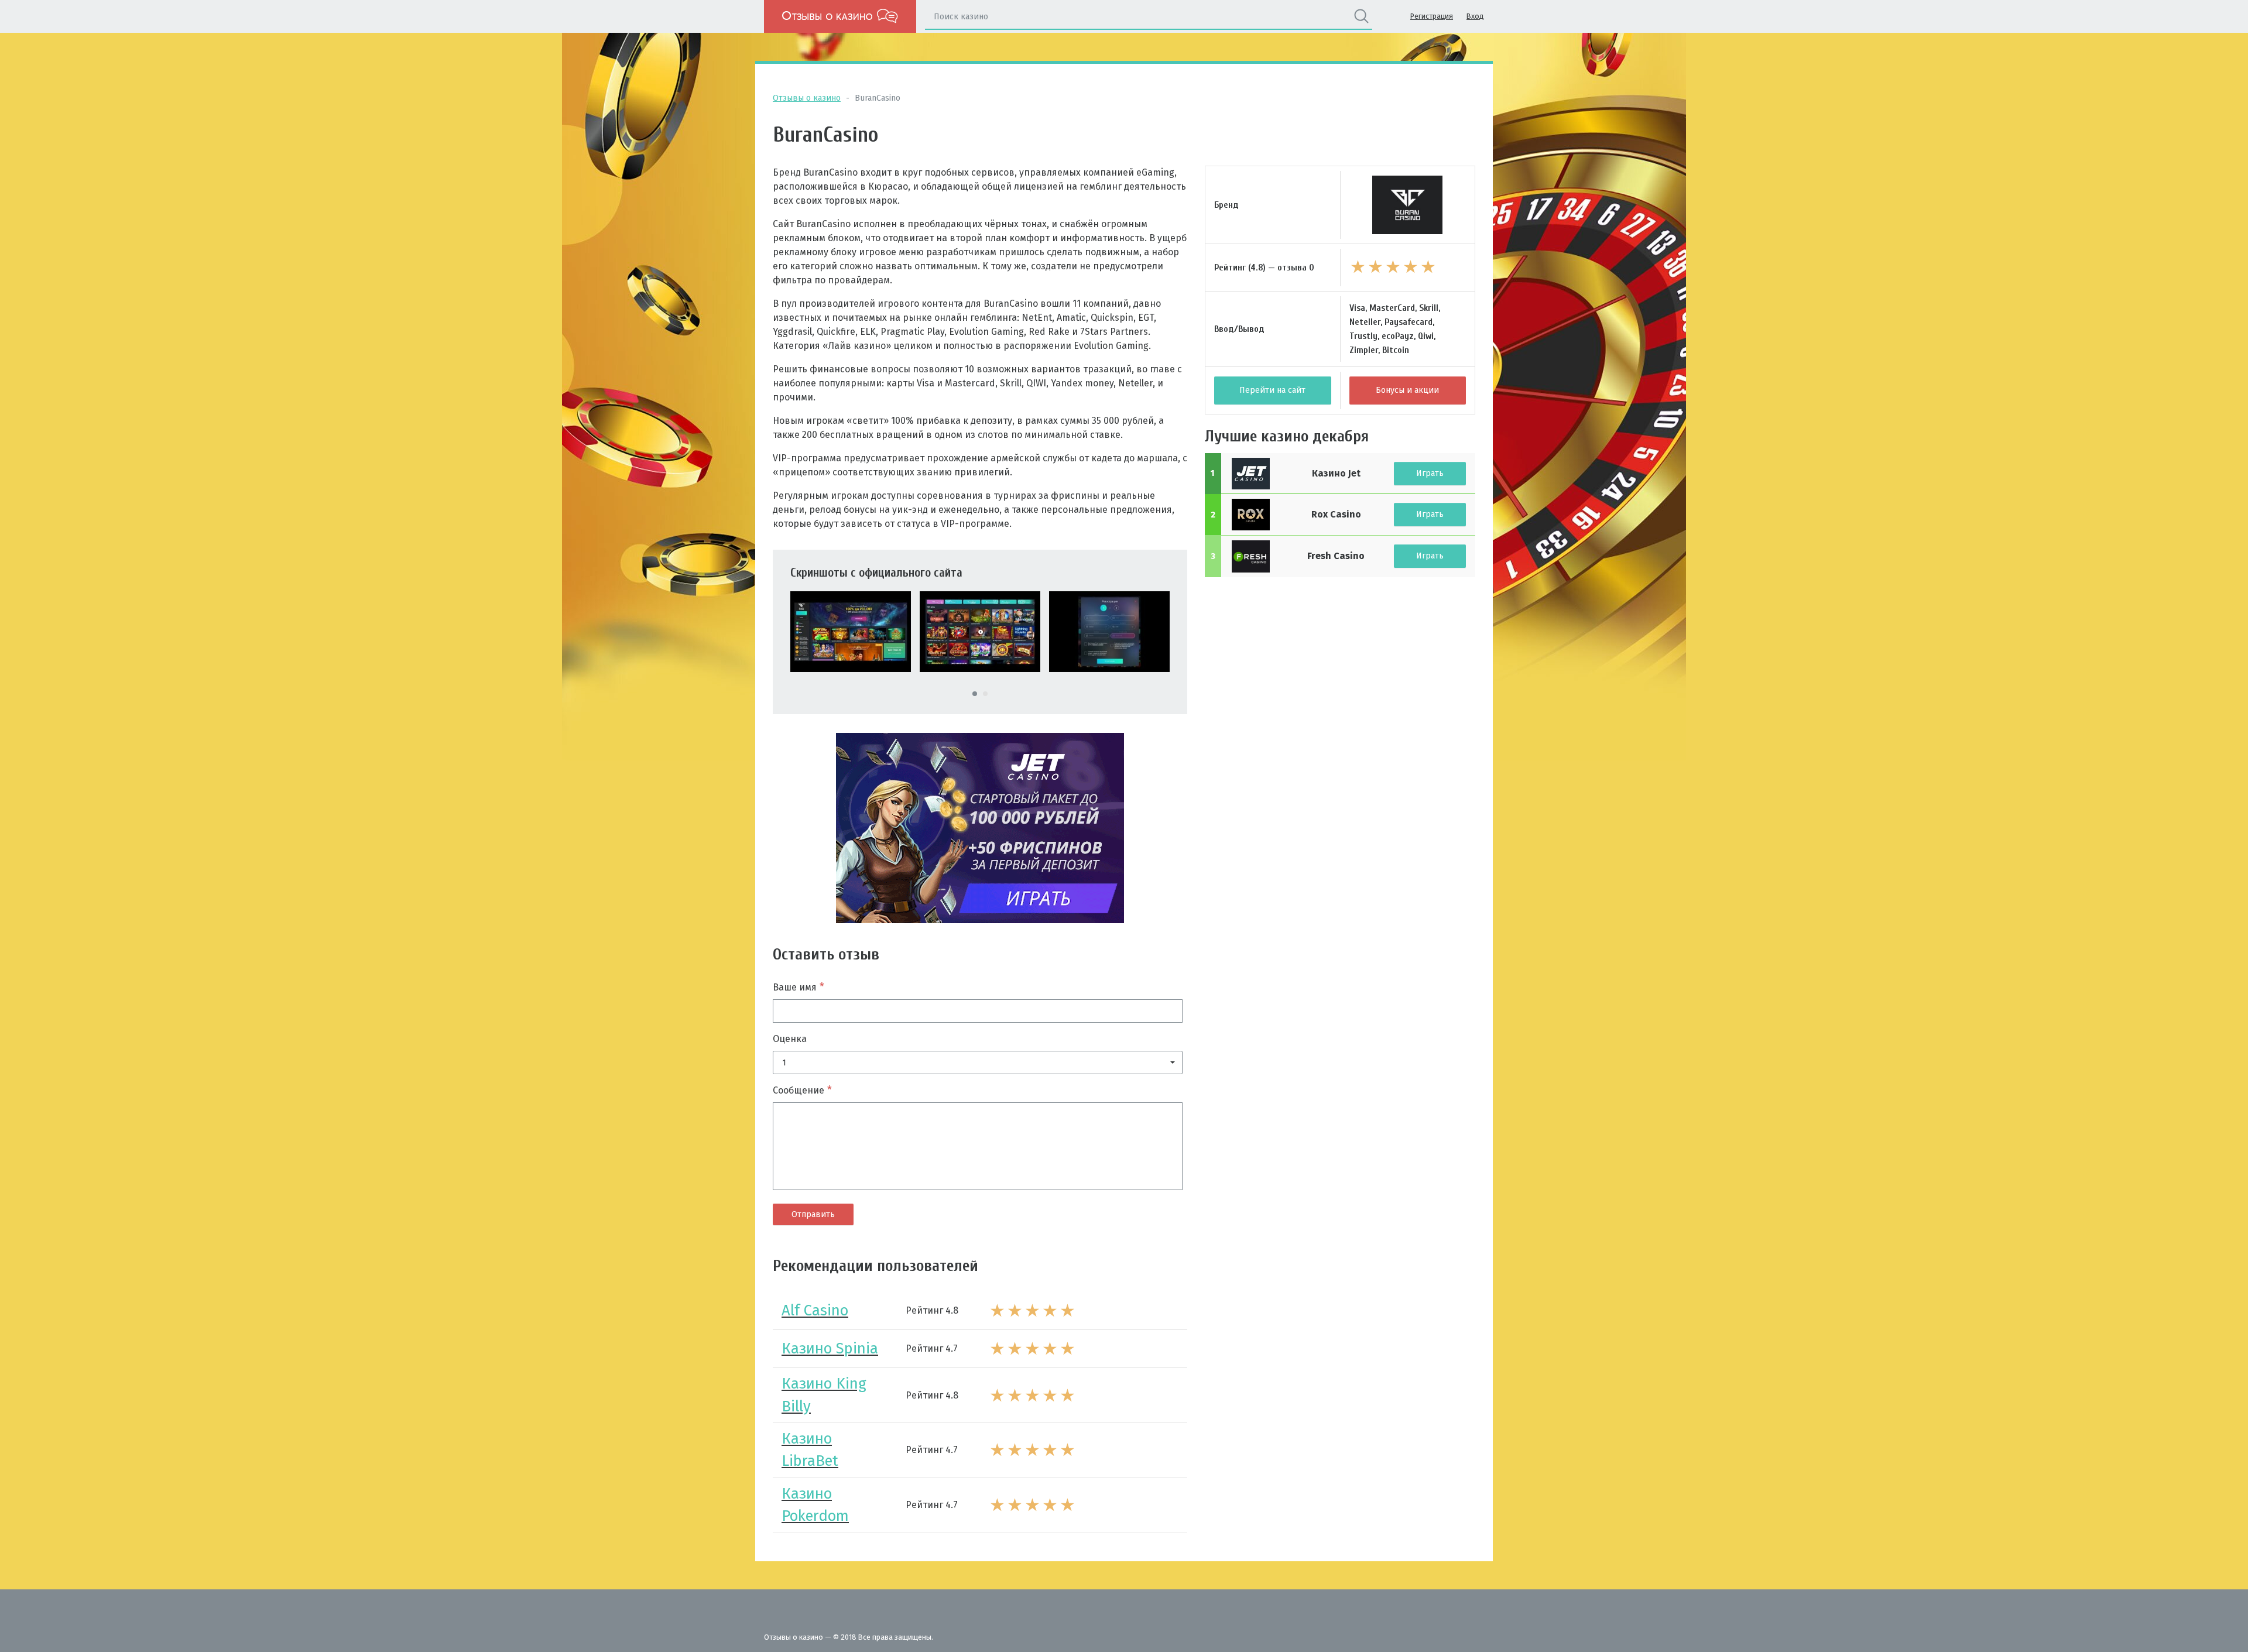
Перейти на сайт (1272, 390)
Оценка (790, 1039)
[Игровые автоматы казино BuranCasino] (980, 631)
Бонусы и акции (1407, 390)
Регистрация (1432, 16)
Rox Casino (1336, 514)
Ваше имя (799, 987)
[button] (978, 1063)
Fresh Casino (1336, 556)
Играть (1430, 473)
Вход (1475, 16)
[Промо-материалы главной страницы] (851, 631)
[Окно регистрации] (1109, 631)
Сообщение (802, 1090)
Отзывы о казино (807, 98)
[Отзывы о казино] (840, 16)
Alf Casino (815, 1310)
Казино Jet (1336, 473)
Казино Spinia (830, 1348)
